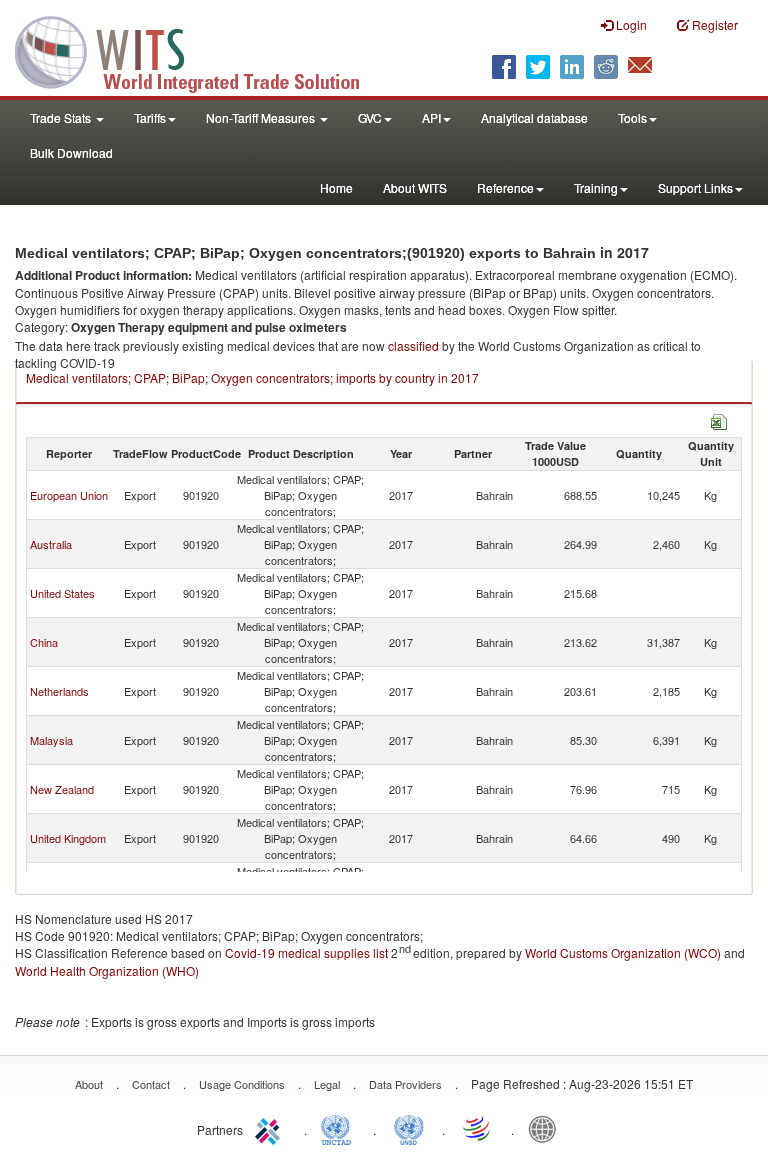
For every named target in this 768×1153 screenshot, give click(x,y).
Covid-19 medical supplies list (306, 952)
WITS (200, 50)
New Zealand (62, 789)
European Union (69, 495)
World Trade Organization (478, 1128)
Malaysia (51, 740)
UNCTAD (340, 1128)
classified (413, 345)
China (44, 642)
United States (62, 593)
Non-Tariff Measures (262, 117)
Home (336, 187)
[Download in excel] (719, 419)
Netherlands (59, 691)
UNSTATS (409, 1128)
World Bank (547, 1128)
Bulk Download (71, 152)
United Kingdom (68, 838)
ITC (271, 1128)
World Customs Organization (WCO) (623, 952)
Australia (51, 544)
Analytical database (534, 117)
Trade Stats (62, 117)
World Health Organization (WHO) (107, 970)
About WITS (415, 187)
